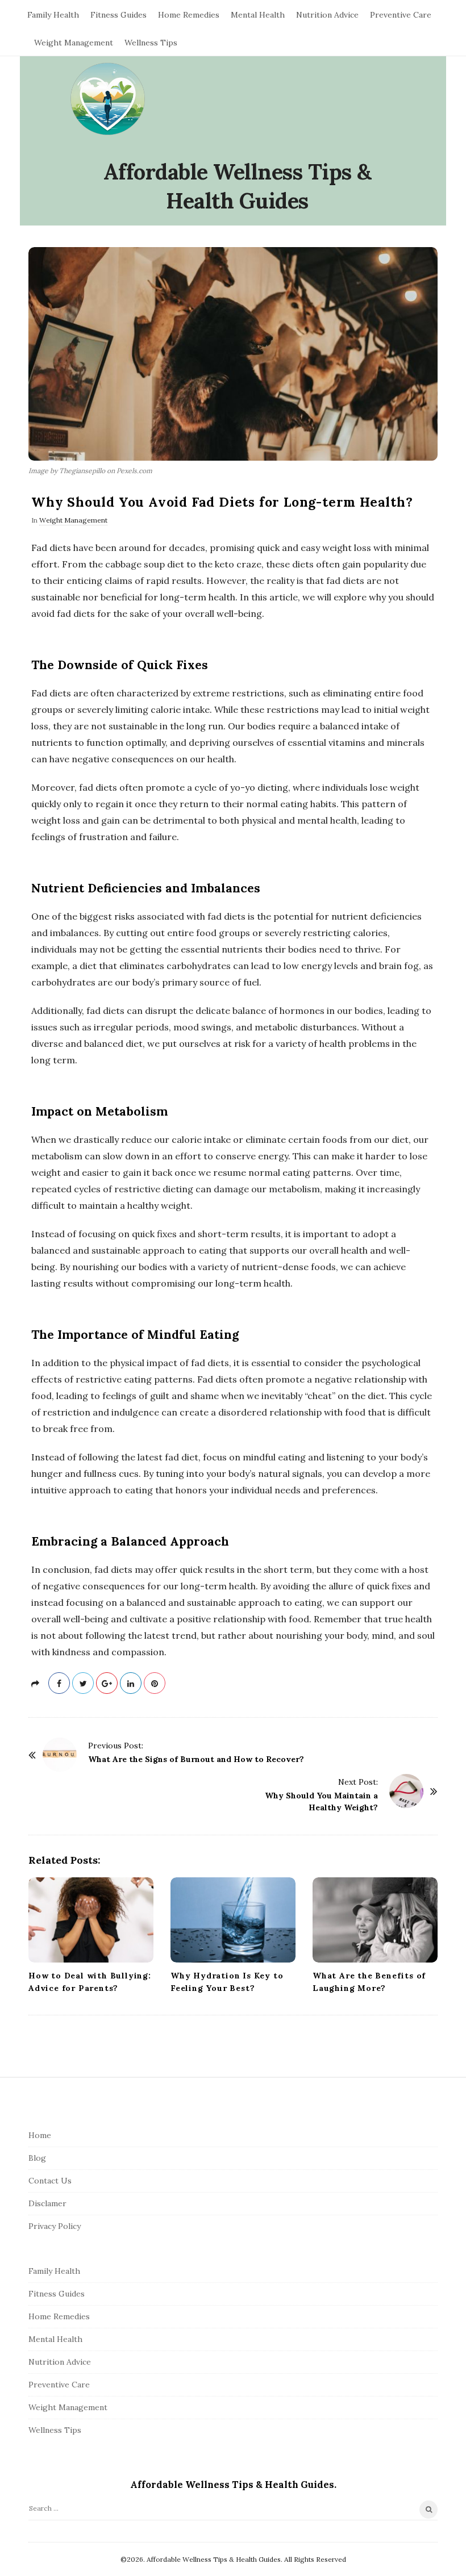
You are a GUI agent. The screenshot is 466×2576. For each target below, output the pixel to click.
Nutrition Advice (327, 15)
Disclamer (47, 2203)
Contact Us (50, 2181)
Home (40, 2135)
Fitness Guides (118, 15)
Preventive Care (401, 15)
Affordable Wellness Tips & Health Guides (238, 186)
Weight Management (74, 43)
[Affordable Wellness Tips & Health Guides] (108, 100)
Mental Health (258, 15)
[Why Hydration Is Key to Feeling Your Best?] (233, 1920)
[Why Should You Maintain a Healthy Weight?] (406, 1791)
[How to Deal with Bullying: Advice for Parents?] (91, 1920)
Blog (37, 2158)
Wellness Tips (151, 43)
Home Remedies (189, 15)
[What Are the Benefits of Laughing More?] (375, 1920)
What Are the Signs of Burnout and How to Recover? (196, 1759)
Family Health (53, 15)
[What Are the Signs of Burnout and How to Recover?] (60, 1755)
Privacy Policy (55, 2226)
